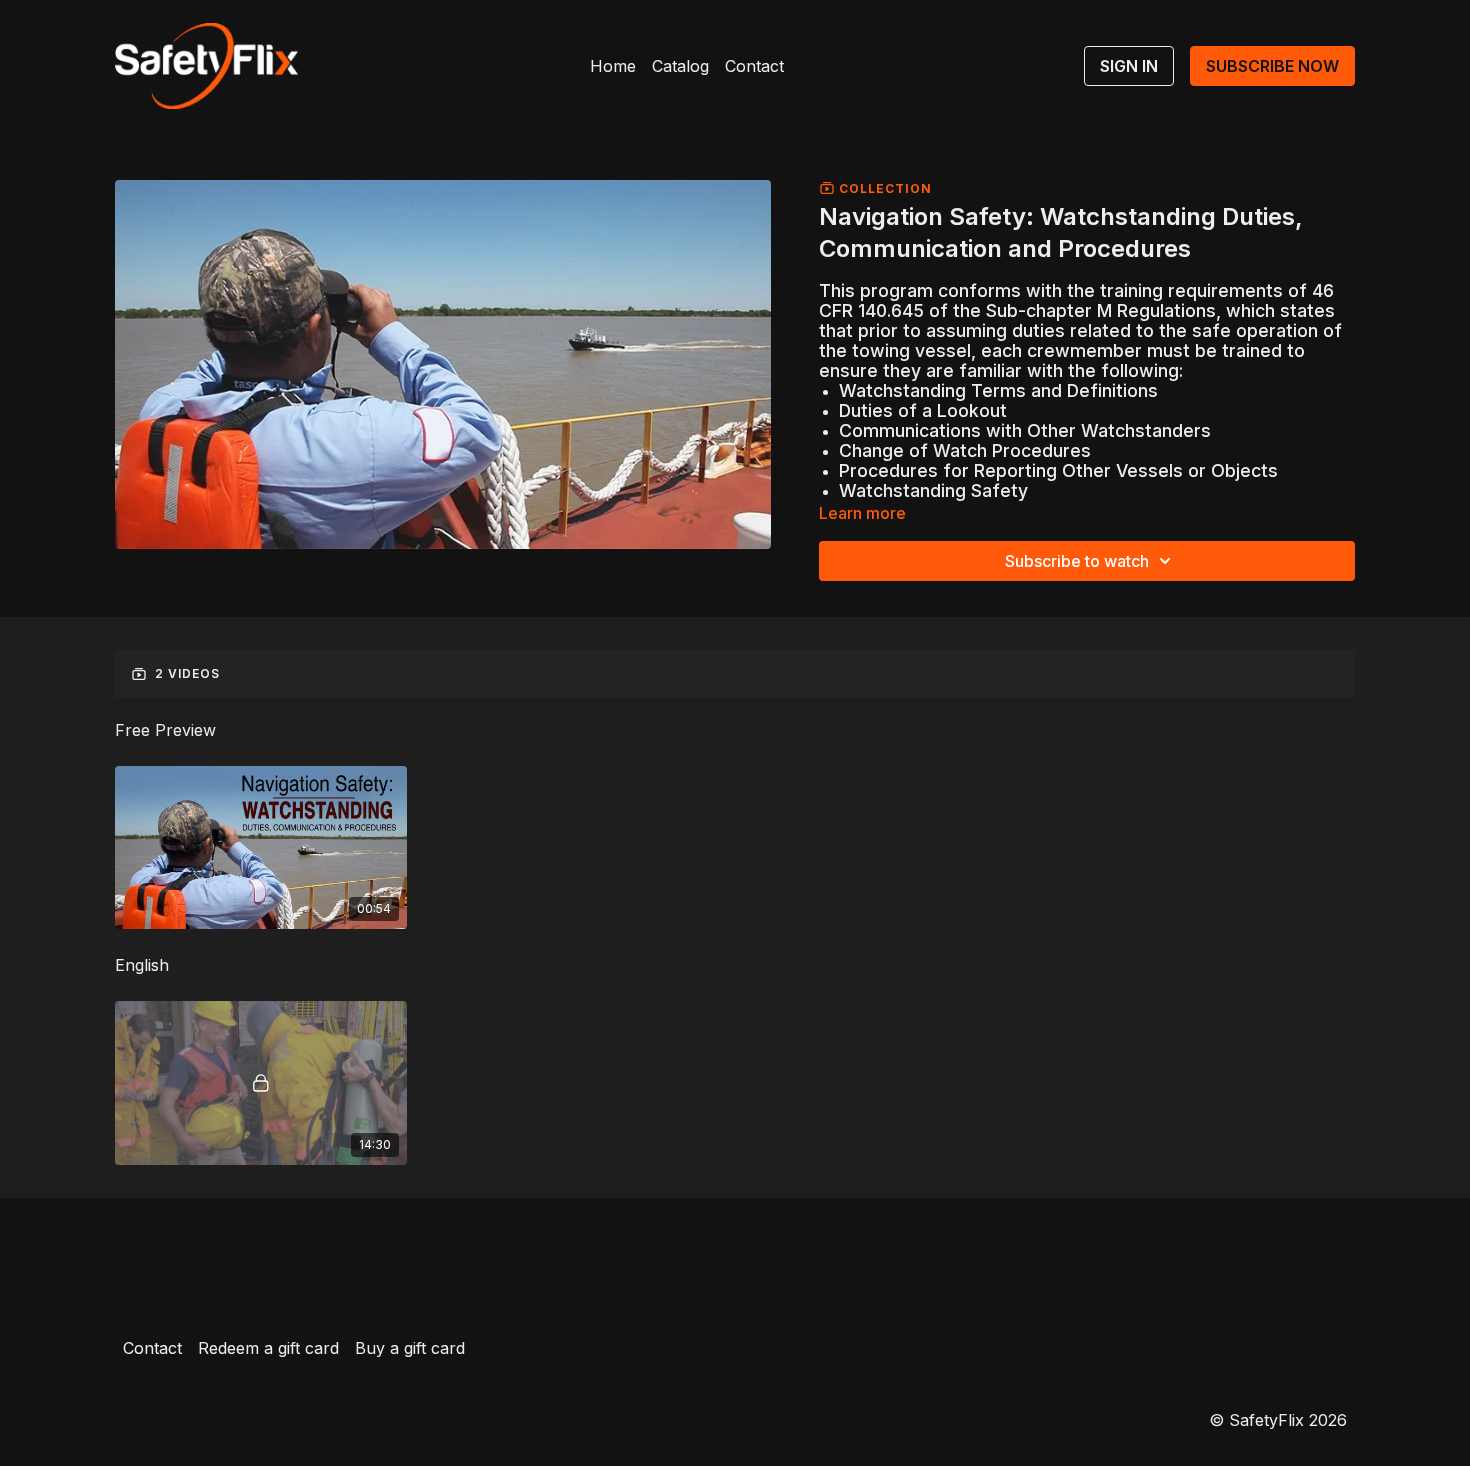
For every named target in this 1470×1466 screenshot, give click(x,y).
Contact (754, 66)
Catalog (680, 66)
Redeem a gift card (268, 1348)
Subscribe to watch (1077, 561)
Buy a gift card (410, 1348)
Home (613, 66)
